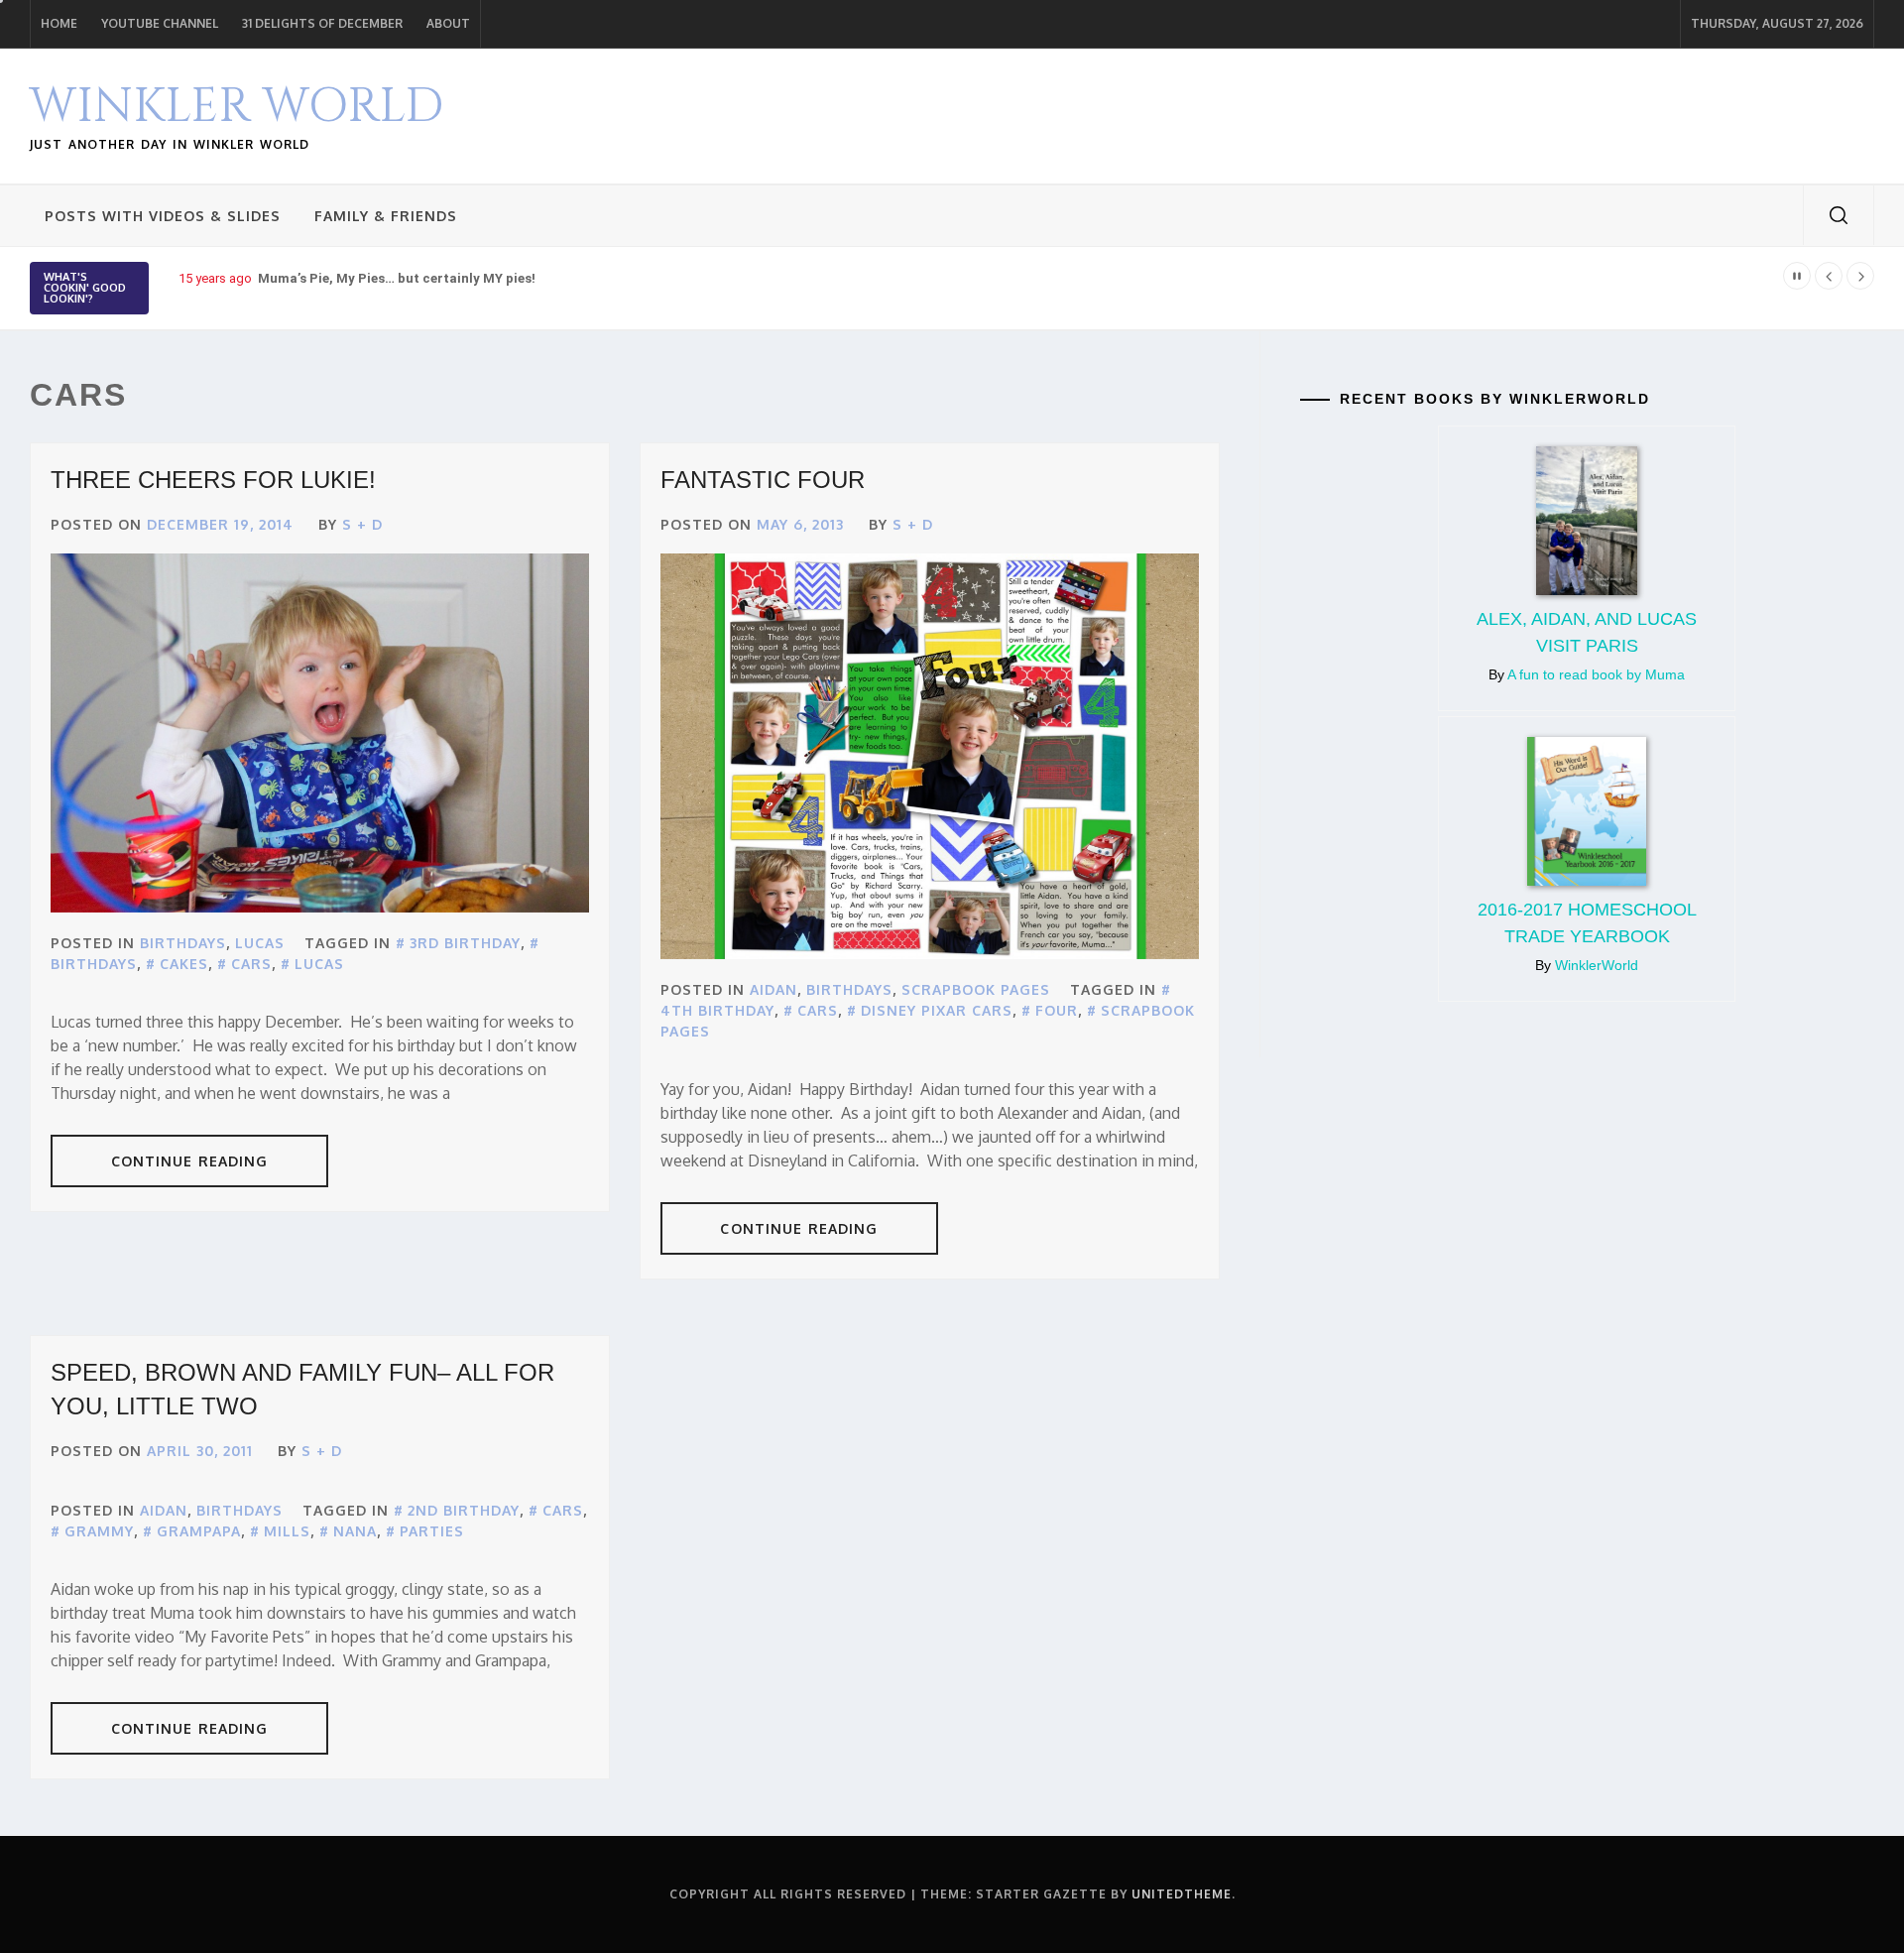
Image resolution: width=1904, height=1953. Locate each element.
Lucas (260, 943)
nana (355, 1531)
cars (251, 964)
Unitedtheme (1182, 1894)
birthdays (183, 943)
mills (287, 1531)
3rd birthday (465, 943)
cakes (184, 964)
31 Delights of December (322, 23)
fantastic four (763, 480)
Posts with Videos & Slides (163, 216)
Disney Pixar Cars (937, 1010)
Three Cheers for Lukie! (213, 480)
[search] (1839, 215)
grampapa (199, 1531)
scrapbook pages (976, 989)
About (448, 23)
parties (432, 1531)
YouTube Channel (160, 23)
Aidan (773, 989)
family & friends (386, 216)
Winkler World (237, 107)
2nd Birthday (464, 1510)
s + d (362, 524)
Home (59, 23)
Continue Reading (190, 1161)
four (1057, 1010)
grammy (99, 1531)
